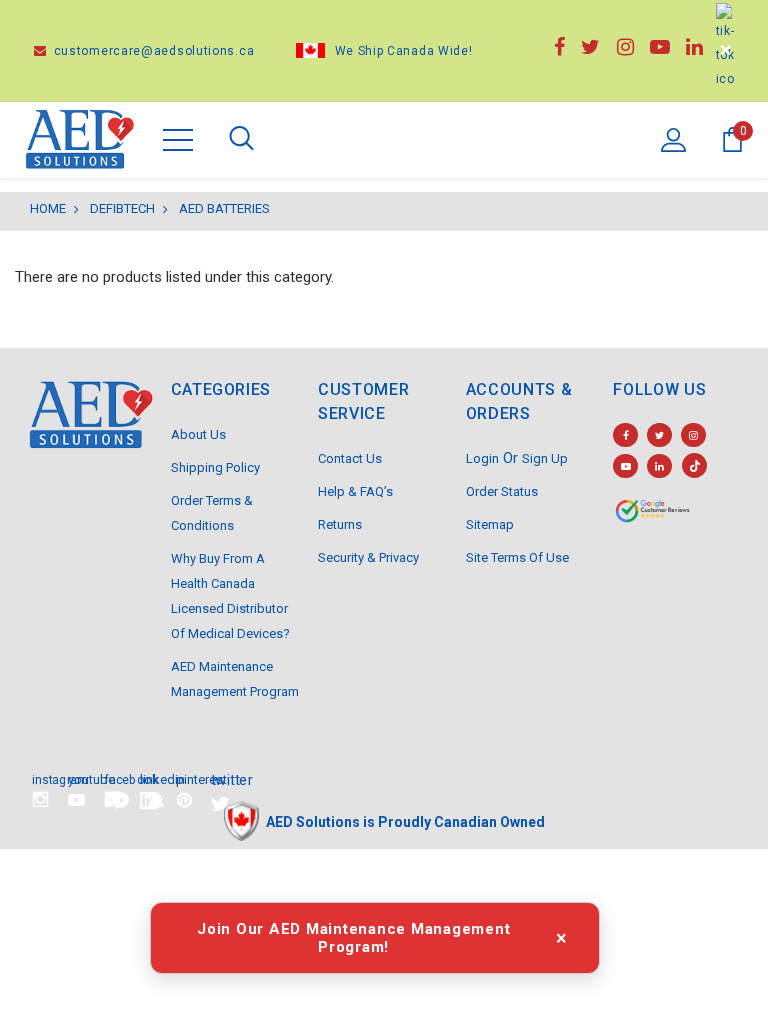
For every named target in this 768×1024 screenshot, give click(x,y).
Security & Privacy (368, 557)
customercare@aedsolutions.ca (152, 51)
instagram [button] (40, 778)
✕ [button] (726, 50)
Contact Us (350, 458)
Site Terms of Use (517, 557)
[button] (120, 800)
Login (482, 458)
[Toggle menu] (178, 140)
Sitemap (490, 524)
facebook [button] (112, 778)
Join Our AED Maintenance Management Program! (353, 938)
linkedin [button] (148, 778)
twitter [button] (221, 778)
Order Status (502, 491)
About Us (198, 434)
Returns (340, 524)
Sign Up (545, 458)
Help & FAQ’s (355, 491)
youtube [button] (76, 778)
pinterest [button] (184, 778)
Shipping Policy (215, 467)
